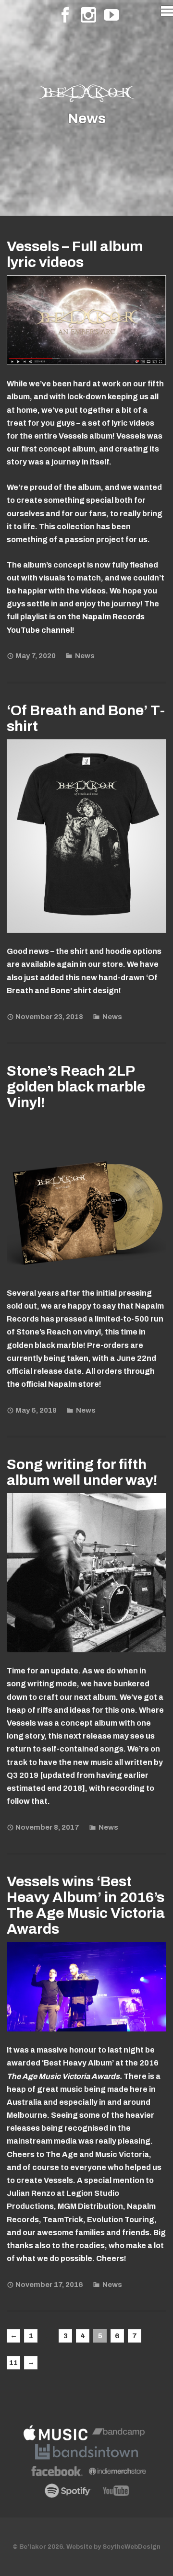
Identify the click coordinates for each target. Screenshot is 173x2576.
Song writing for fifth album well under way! (82, 1472)
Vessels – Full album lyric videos (75, 254)
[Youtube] (111, 15)
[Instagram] (88, 15)
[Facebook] (65, 15)
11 (13, 2363)
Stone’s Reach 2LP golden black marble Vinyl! (76, 1087)
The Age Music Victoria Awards (63, 2076)
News (85, 656)
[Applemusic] (56, 2435)
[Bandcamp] (118, 2435)
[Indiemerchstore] (117, 2473)
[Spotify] (68, 2493)
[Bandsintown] (86, 2454)
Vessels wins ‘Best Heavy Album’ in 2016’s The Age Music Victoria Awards (86, 1905)
